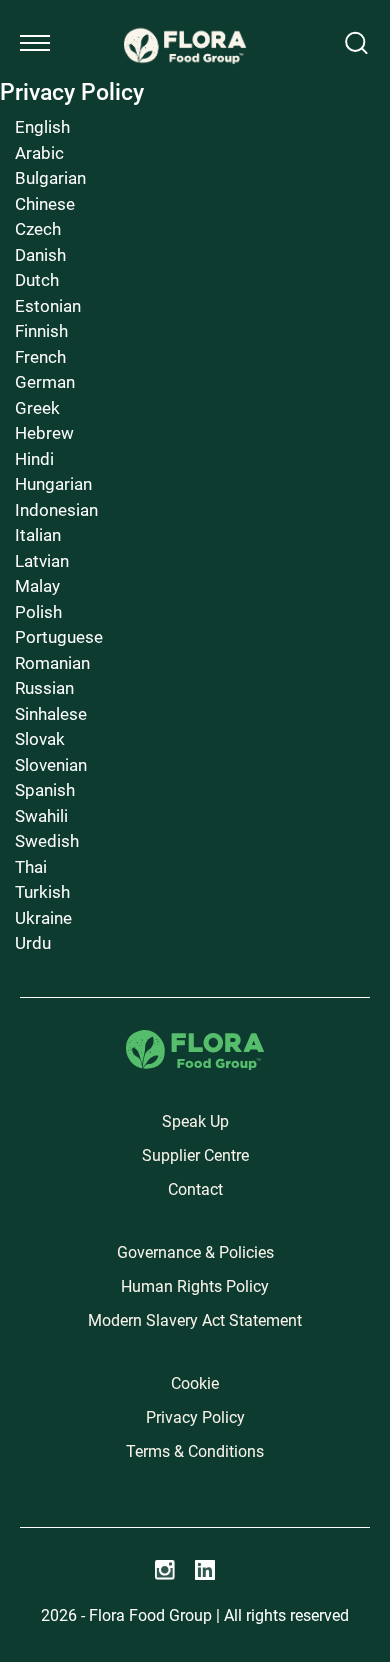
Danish (40, 255)
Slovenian (51, 765)
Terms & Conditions (195, 1451)
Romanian (52, 663)
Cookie (195, 1383)
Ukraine (43, 918)
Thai (31, 867)
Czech (38, 229)
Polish (38, 612)
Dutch (37, 280)
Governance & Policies (195, 1252)
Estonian (48, 306)
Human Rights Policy (195, 1286)
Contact (195, 1189)
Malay (37, 586)
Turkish (42, 892)
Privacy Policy (195, 1417)
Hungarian (53, 484)
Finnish (41, 331)
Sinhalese (51, 714)
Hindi (34, 459)
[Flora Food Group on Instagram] (165, 1570)
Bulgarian (50, 178)
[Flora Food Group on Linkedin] (205, 1570)
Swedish (47, 841)
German (45, 382)
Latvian (42, 561)
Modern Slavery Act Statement (195, 1320)
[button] (35, 43)
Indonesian (56, 510)
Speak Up (195, 1121)
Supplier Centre (195, 1155)
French (40, 357)
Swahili (41, 816)
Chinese (45, 204)
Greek (37, 408)
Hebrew (44, 433)
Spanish (45, 790)
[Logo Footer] (195, 1041)
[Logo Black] (185, 22)
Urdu (33, 943)
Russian (44, 688)
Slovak (40, 739)
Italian (38, 535)
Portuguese (59, 637)
